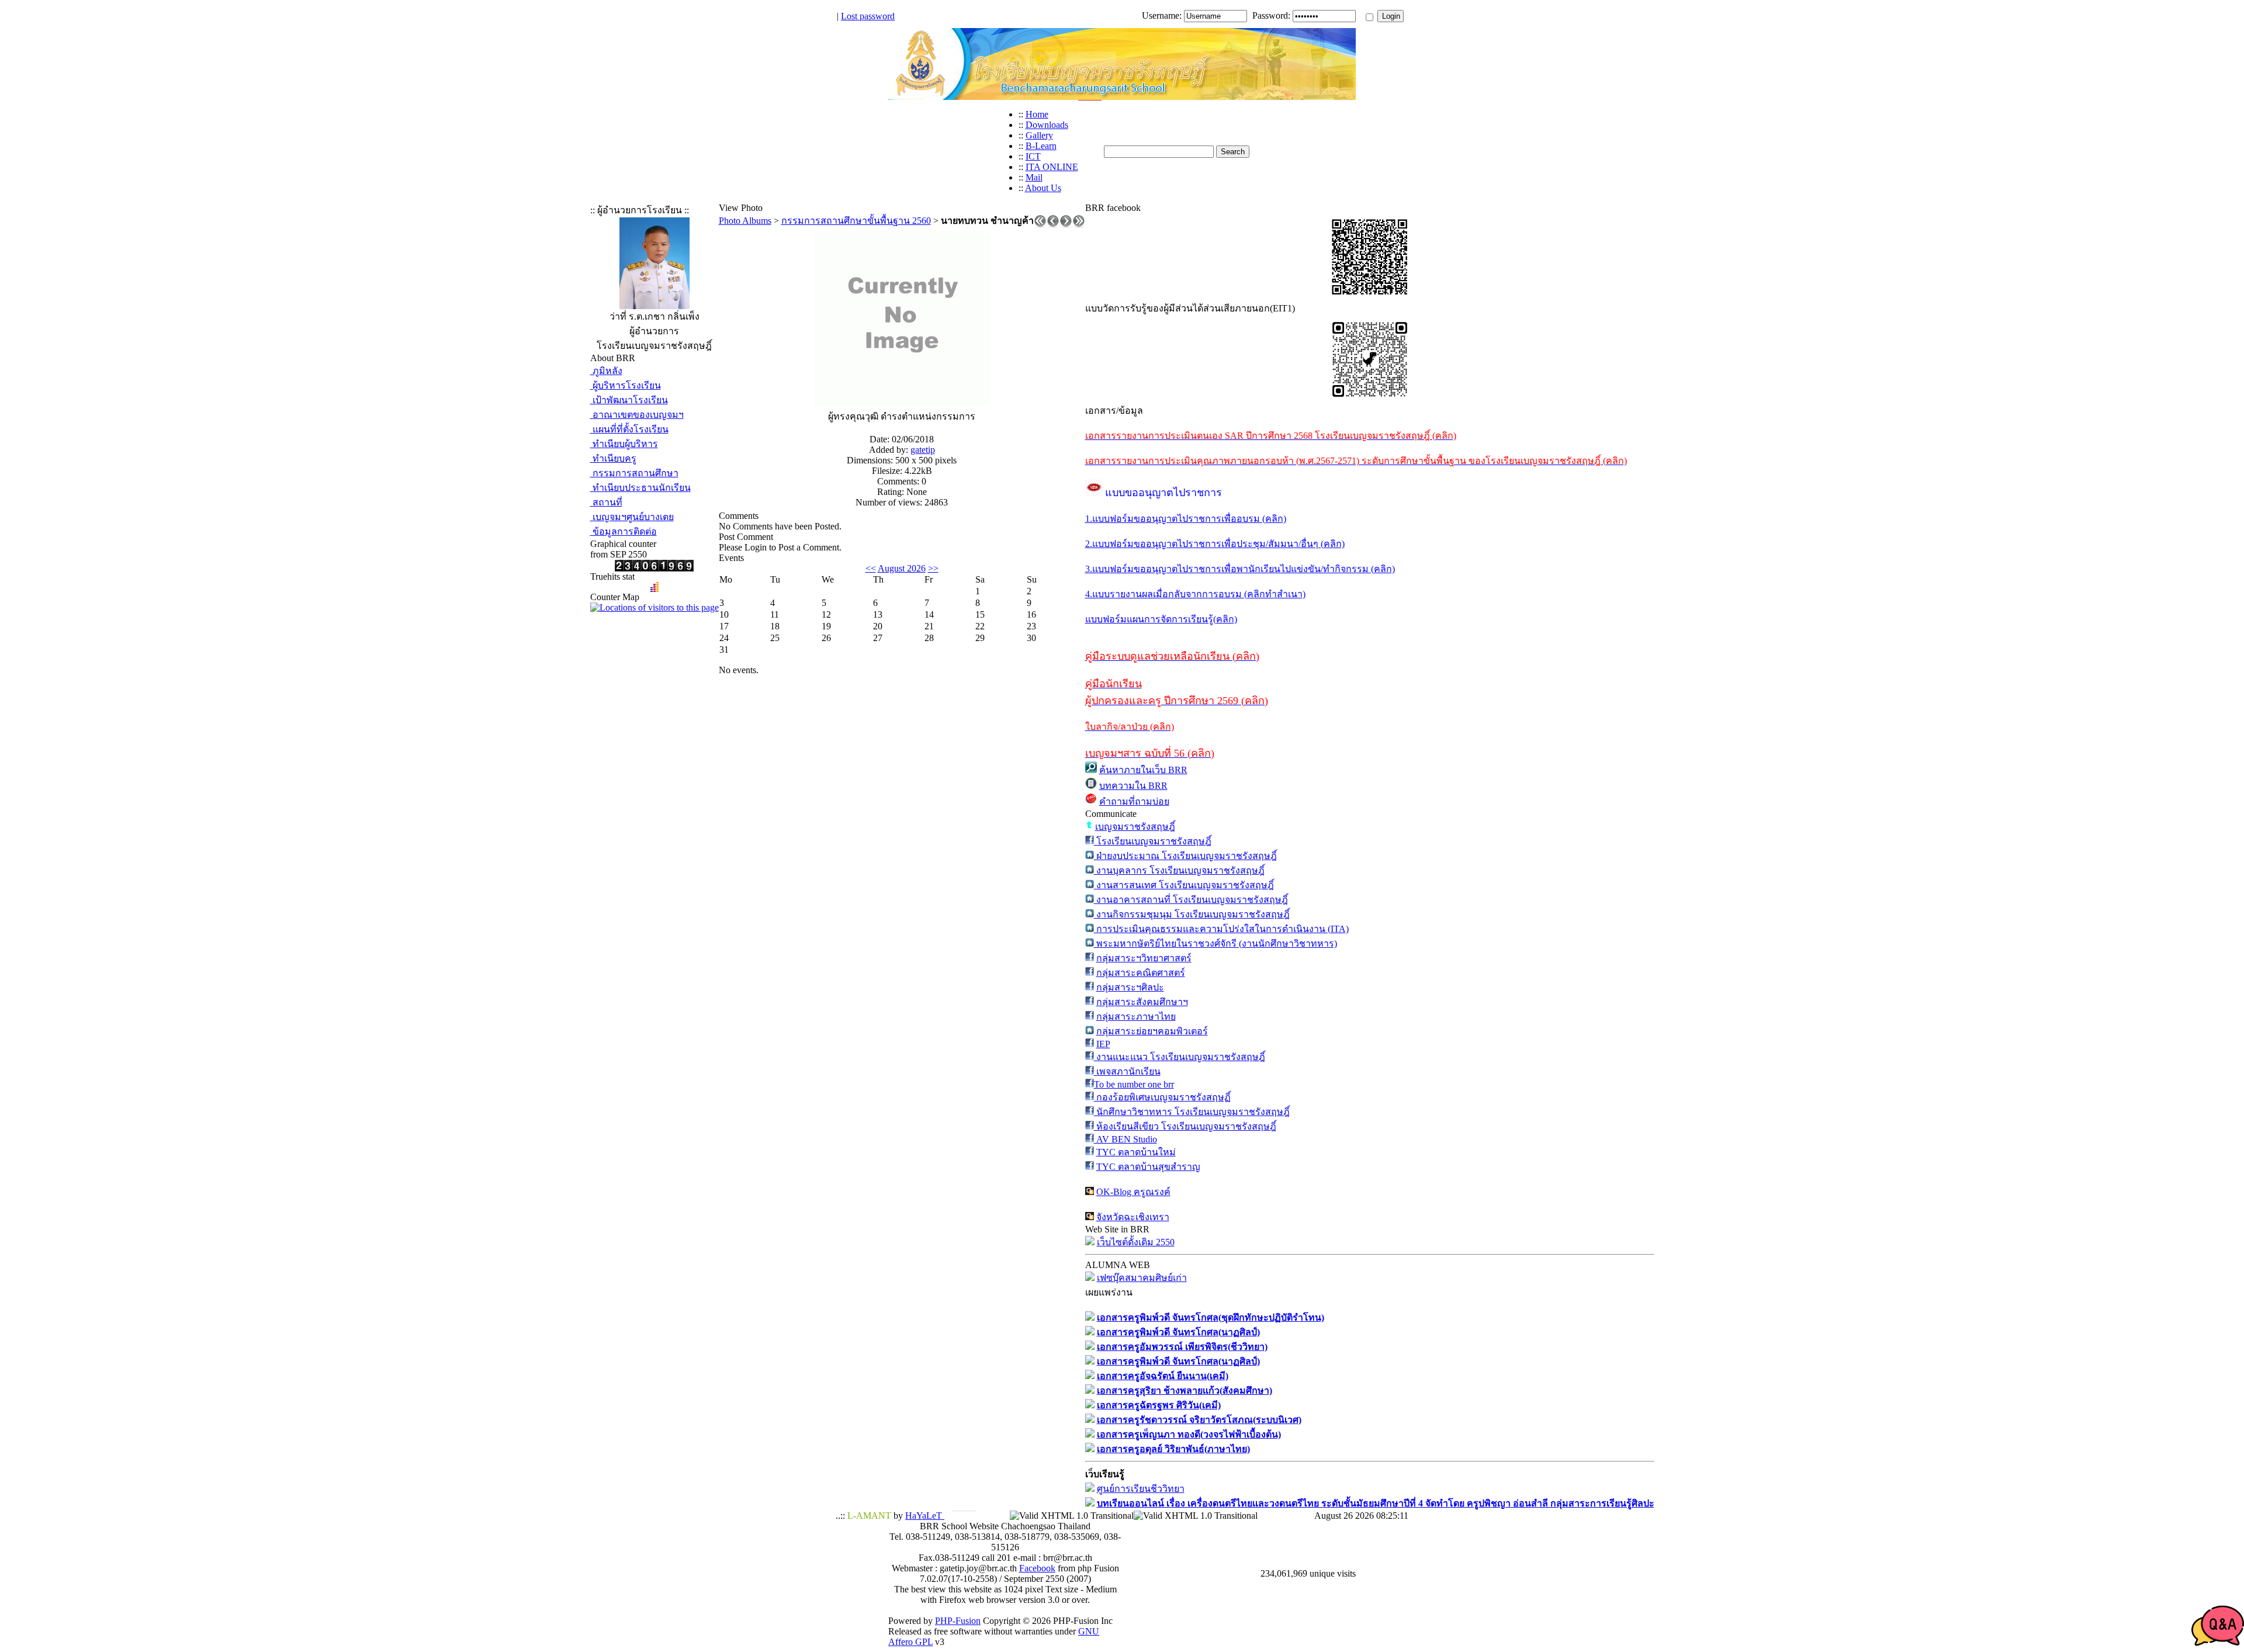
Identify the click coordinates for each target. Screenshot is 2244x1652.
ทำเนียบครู (613, 458)
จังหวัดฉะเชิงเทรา (1133, 1217)
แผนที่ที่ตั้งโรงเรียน (629, 429)
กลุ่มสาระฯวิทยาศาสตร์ (1144, 958)
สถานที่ (606, 502)
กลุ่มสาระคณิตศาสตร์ (1141, 973)
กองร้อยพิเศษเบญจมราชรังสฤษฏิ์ (1162, 1097)
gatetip (923, 450)
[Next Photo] (1066, 224)
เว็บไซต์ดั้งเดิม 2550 (1136, 1242)
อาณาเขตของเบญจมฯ (637, 415)
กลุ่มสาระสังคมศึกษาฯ (1142, 1002)
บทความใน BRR (1133, 786)
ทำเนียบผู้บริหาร (624, 444)
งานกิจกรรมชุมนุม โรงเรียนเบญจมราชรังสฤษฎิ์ (1192, 914)
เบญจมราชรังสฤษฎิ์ (1135, 827)
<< (871, 568)
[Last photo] (1079, 224)
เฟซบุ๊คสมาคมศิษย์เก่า (1142, 1278)
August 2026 (902, 568)
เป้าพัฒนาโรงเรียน (629, 400)
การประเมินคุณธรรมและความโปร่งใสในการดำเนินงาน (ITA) (1221, 929)
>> (933, 568)
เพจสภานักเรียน (1127, 1071)
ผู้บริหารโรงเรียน (626, 385)
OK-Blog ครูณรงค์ (1133, 1192)
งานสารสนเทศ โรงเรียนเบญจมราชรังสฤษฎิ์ (1184, 885)
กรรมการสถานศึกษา (634, 473)
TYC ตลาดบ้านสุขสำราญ (1148, 1167)
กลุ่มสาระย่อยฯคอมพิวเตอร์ (1152, 1031)
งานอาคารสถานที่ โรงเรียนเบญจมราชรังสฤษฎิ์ (1191, 900)
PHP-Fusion (958, 1621)
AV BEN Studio (1126, 1139)
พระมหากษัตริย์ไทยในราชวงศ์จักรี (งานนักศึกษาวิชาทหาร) (1215, 943)
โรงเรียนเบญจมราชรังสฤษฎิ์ (1153, 841)
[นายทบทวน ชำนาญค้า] (902, 403)
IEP (1103, 1044)
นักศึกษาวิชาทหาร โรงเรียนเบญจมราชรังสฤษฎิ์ (1192, 1112)
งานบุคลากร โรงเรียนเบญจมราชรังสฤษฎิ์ (1179, 870)
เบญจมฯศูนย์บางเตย (632, 517)
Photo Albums (745, 221)
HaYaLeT (925, 1516)
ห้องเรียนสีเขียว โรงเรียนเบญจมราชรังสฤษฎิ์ (1185, 1126)
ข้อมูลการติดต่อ (624, 531)
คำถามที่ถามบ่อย (1134, 801)
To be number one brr (1134, 1084)
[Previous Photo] (1053, 224)
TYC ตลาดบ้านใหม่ (1136, 1152)
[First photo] (1040, 224)
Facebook (1037, 1568)
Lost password (868, 16)
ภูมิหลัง (606, 371)
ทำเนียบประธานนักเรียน (640, 488)
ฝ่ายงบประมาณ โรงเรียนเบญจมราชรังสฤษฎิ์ (1185, 856)
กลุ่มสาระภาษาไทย (1136, 1017)
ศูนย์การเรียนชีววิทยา (1141, 1489)
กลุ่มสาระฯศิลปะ (1130, 987)
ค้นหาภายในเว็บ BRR (1143, 770)
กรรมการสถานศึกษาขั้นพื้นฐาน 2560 (856, 221)
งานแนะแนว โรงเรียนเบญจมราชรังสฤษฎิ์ (1180, 1057)
